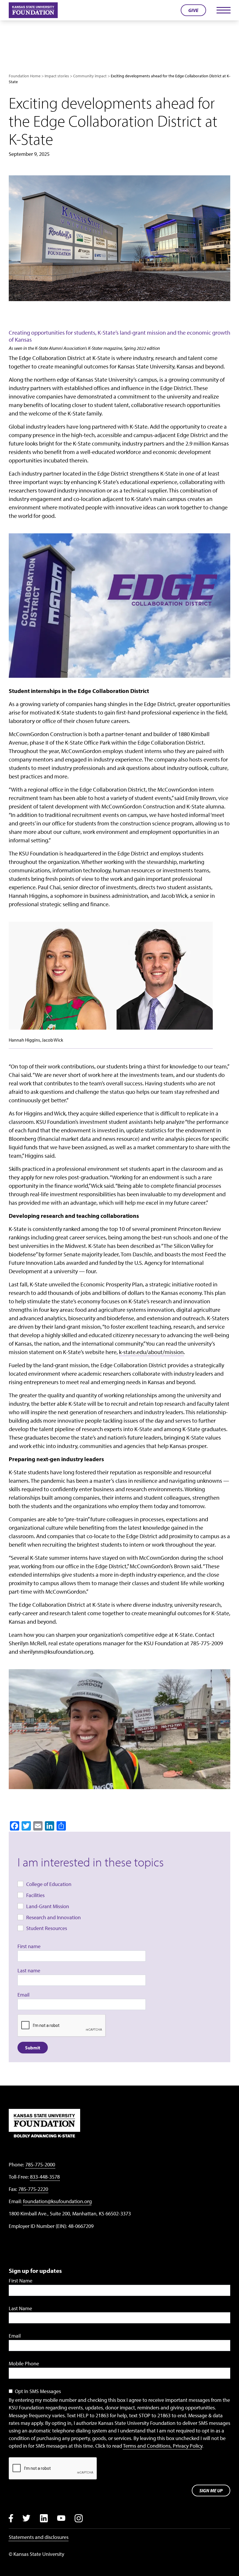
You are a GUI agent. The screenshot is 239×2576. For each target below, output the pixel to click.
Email (23, 1995)
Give (193, 10)
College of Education (49, 1884)
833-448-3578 (45, 2177)
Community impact (90, 76)
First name (29, 1946)
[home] (33, 10)
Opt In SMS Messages (38, 2391)
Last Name (20, 2308)
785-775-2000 (40, 2164)
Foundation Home (25, 76)
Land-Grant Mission (48, 1906)
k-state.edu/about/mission (151, 1352)
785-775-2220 (33, 2189)
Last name (29, 1970)
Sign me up (211, 2491)
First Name (21, 2281)
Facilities (35, 1895)
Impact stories (57, 76)
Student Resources (47, 1928)
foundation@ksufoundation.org (57, 2201)
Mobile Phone (24, 2363)
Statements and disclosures (39, 2537)
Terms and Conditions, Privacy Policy (163, 2446)
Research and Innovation (53, 1917)
